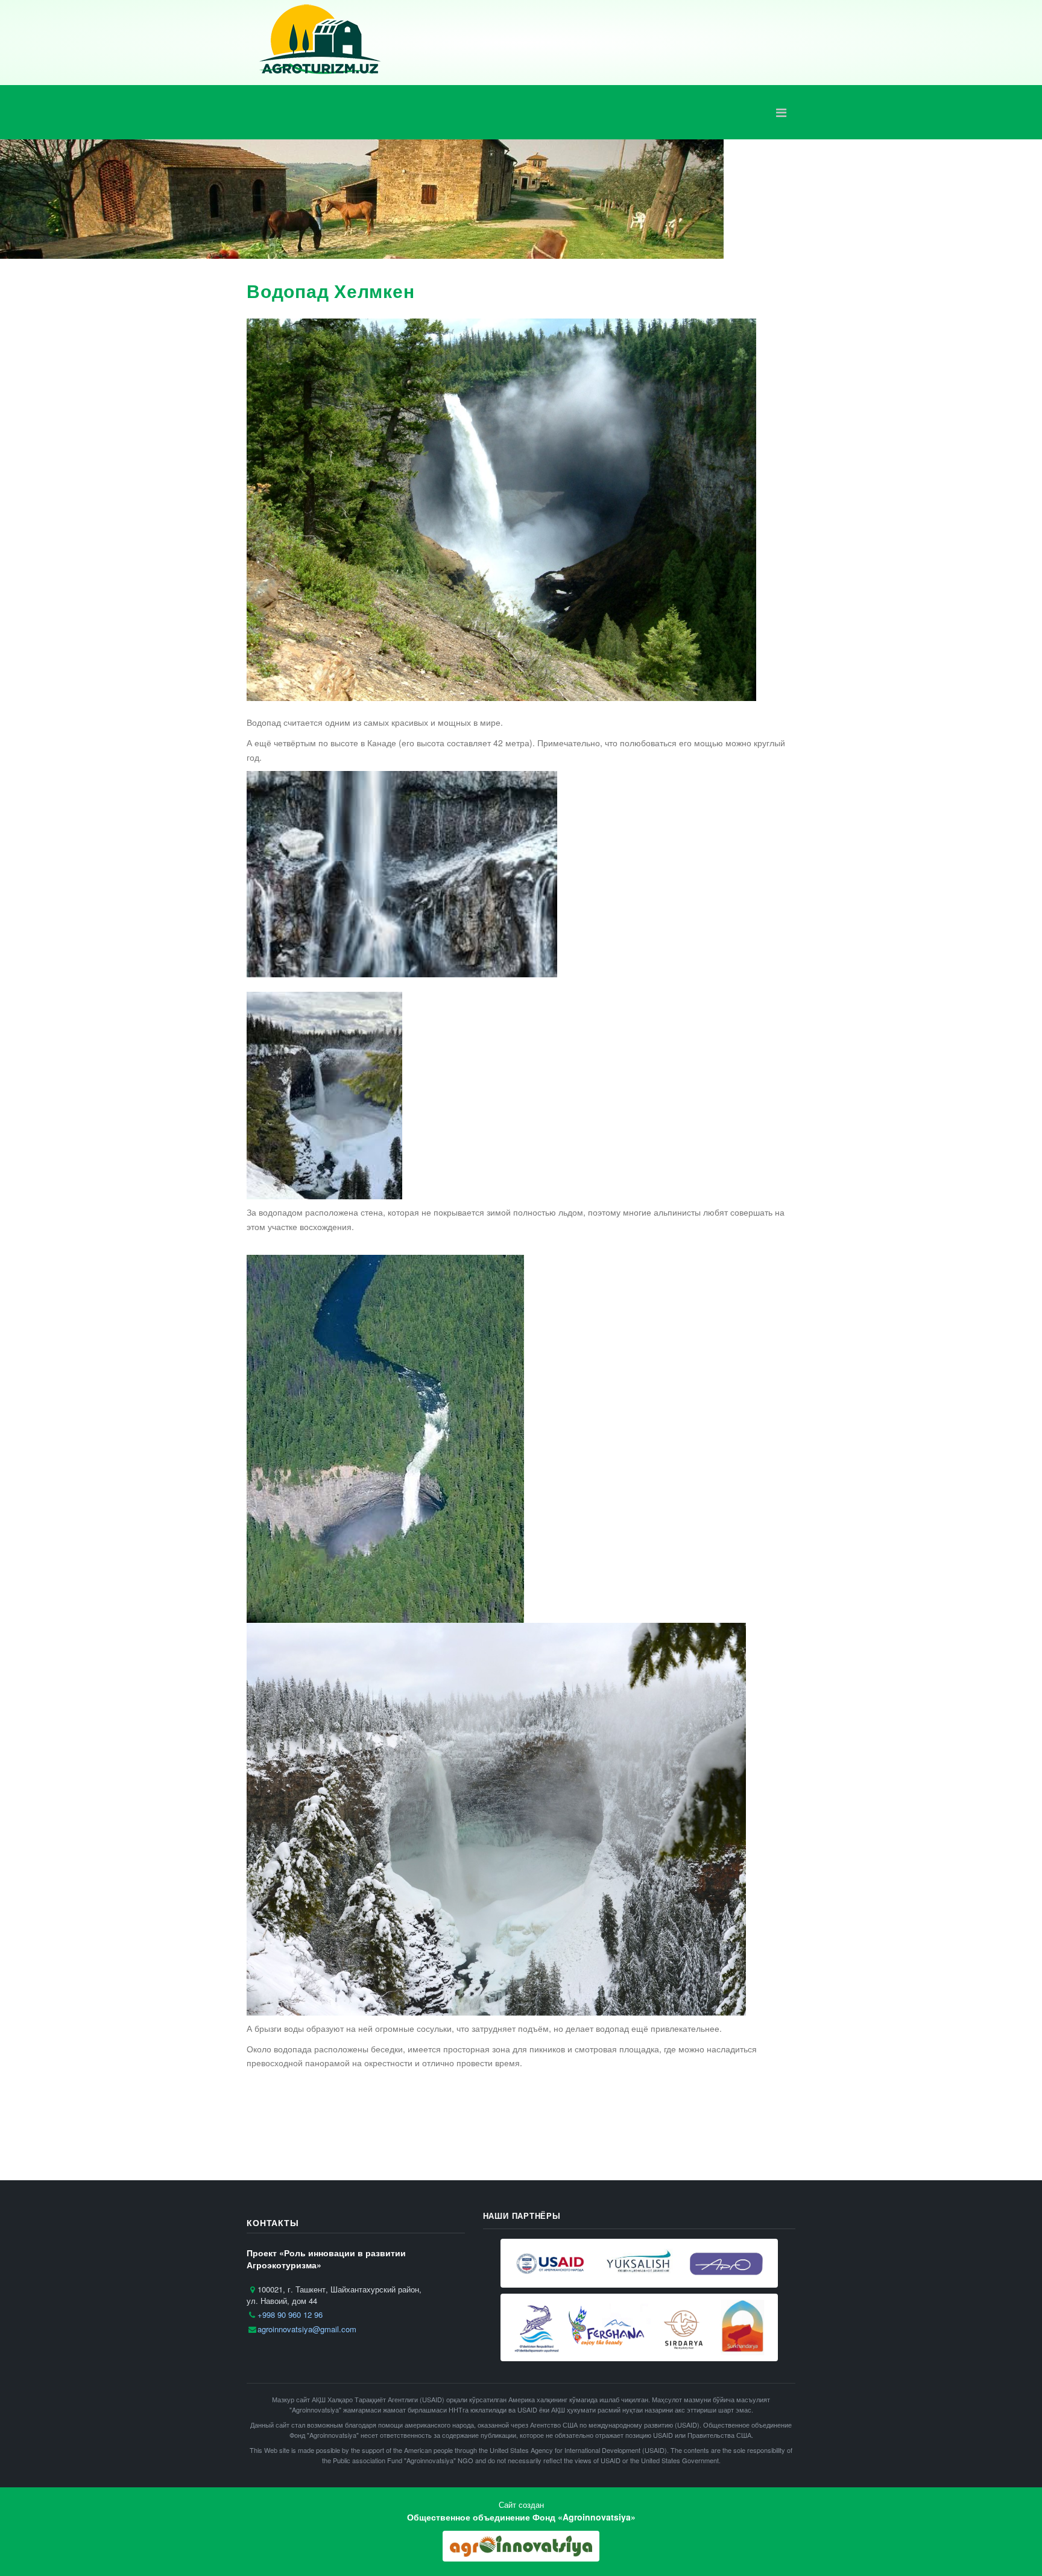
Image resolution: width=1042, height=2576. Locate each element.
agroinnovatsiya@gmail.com (307, 2329)
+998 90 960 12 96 (290, 2314)
